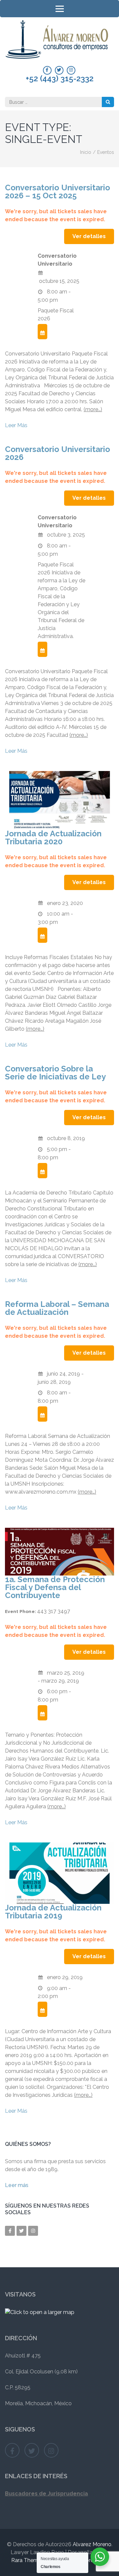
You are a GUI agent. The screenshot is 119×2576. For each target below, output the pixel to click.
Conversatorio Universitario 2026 (58, 453)
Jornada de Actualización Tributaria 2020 (53, 837)
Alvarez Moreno (92, 2544)
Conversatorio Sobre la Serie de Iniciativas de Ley (55, 1073)
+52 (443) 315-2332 (60, 79)
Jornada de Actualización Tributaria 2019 (53, 1912)
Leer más (17, 2185)
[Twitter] (59, 70)
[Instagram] (71, 70)
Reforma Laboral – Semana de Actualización (57, 1308)
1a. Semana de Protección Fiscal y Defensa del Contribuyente (55, 1587)
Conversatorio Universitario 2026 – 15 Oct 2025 (58, 192)
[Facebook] (47, 70)
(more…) (93, 409)
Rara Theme (26, 2560)
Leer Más (16, 425)
